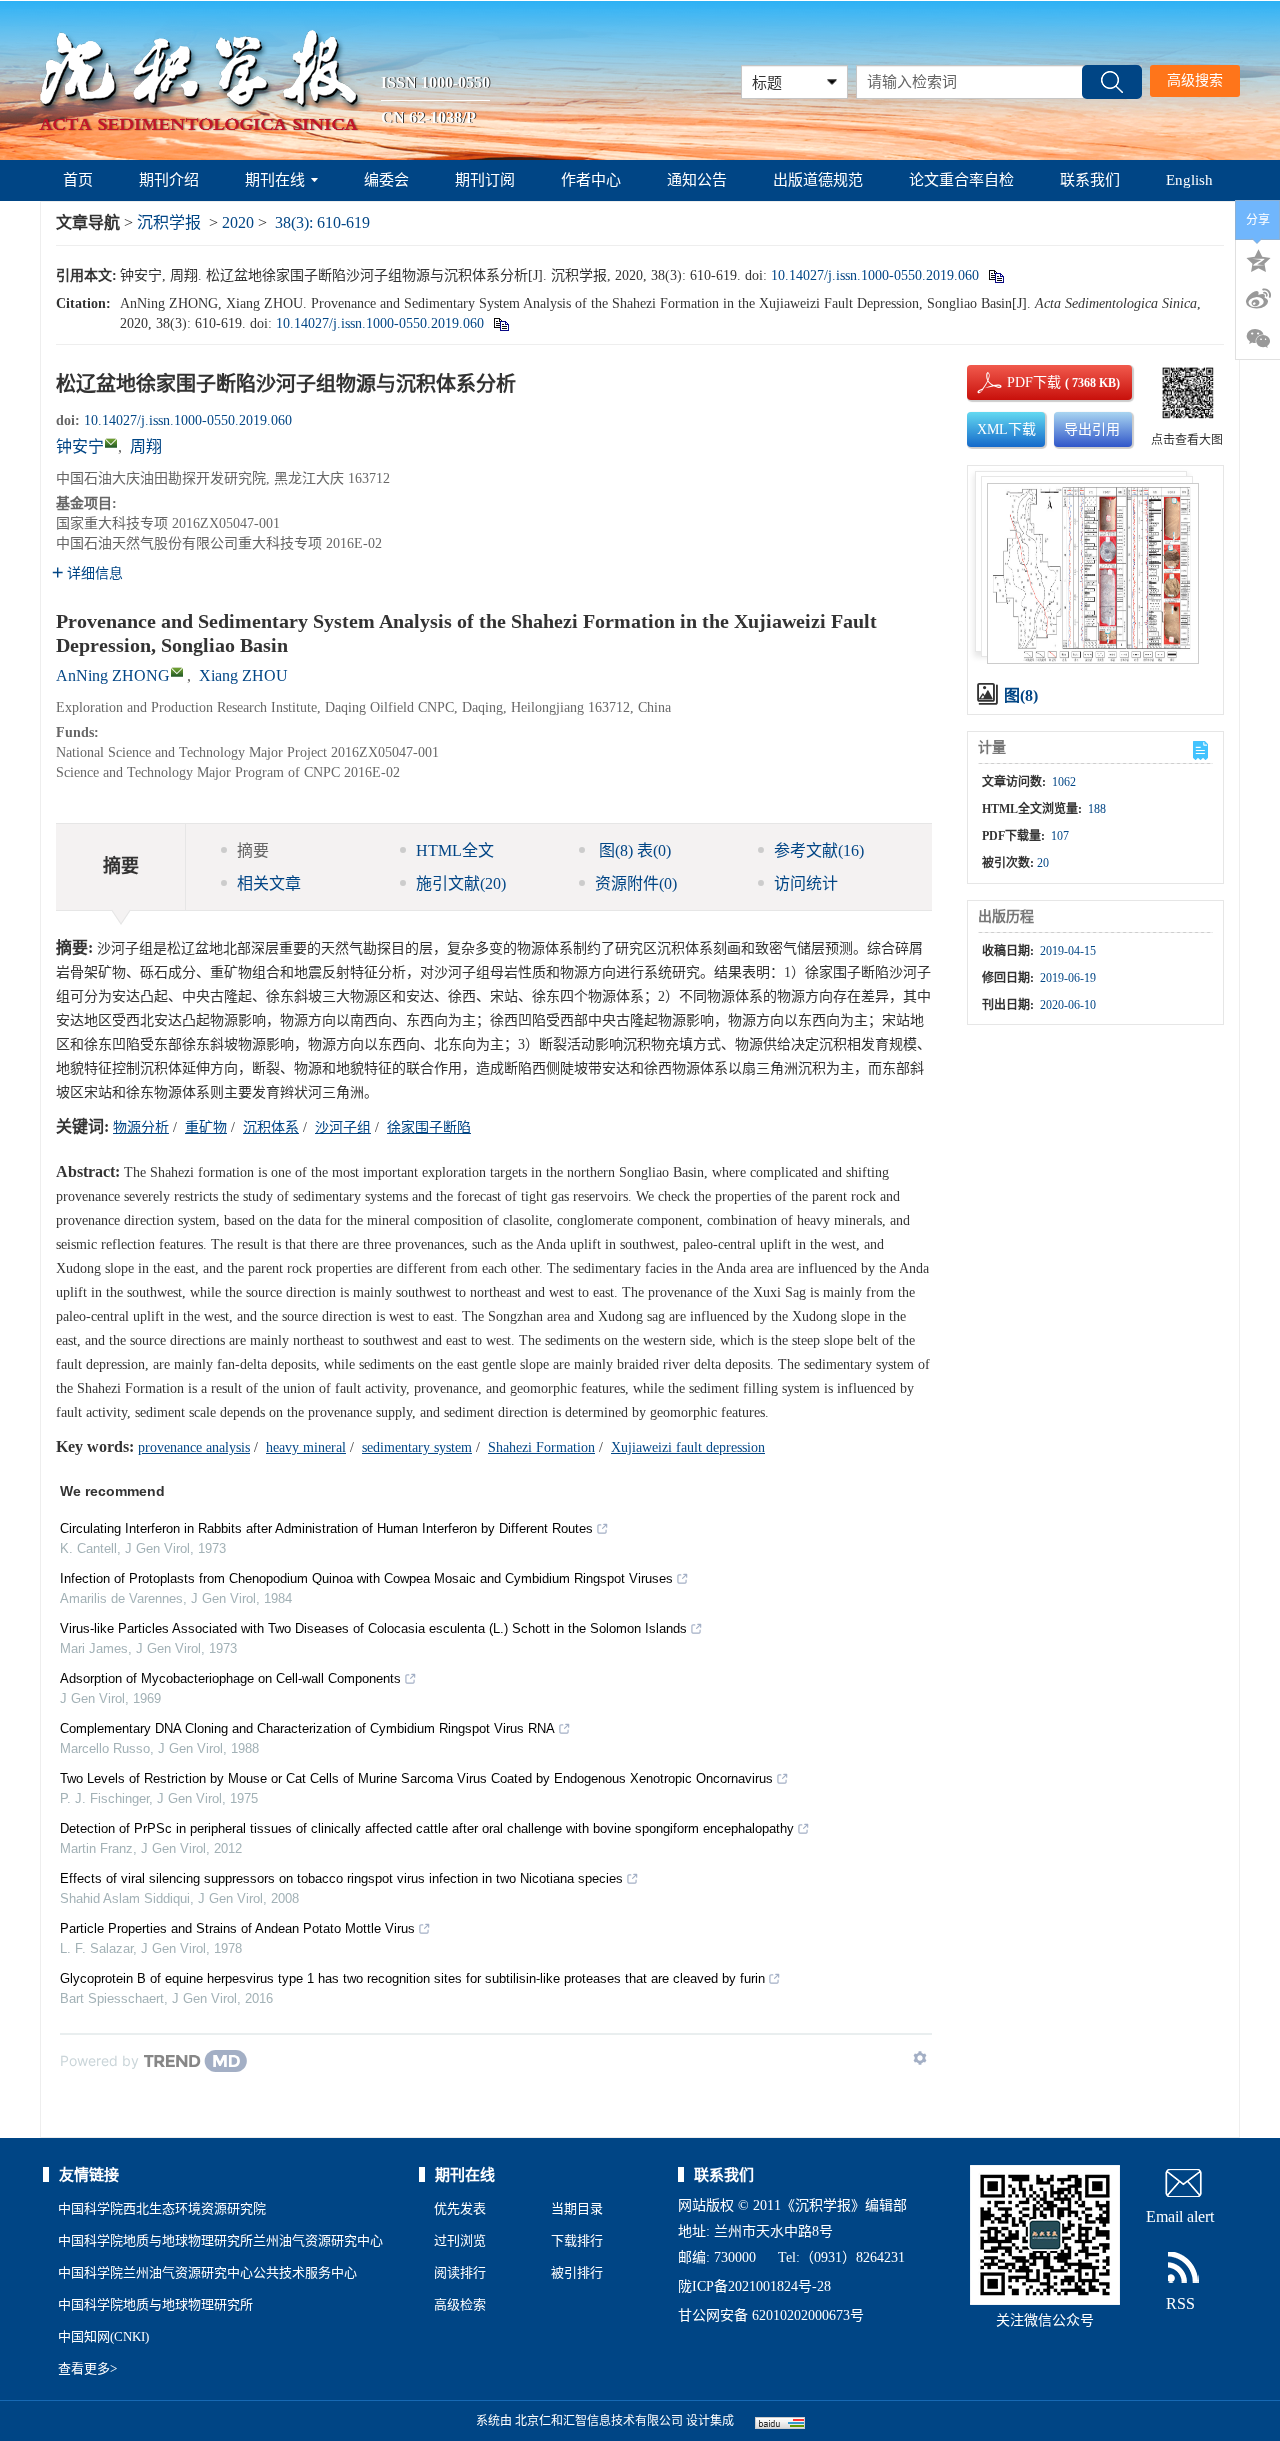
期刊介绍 (169, 180)
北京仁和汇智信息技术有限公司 (599, 2421)
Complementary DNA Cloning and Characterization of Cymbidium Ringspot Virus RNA (307, 1728)
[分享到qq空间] (1258, 259)
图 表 (633, 850)
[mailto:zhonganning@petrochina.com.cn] (111, 443)
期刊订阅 (485, 180)
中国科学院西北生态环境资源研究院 (162, 2208)
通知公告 (697, 180)
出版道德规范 (818, 180)
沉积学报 (169, 222)
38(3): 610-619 (322, 222)
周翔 (146, 446)
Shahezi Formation (541, 1447)
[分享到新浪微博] (1258, 299)
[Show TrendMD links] (920, 2058)
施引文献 (461, 883)
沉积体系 (271, 1127)
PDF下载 (1017, 382)
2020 (238, 222)
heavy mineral (306, 1447)
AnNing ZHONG (113, 675)
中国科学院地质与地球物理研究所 (155, 2304)
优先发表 (460, 2208)
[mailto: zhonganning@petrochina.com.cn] (177, 672)
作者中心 (591, 180)
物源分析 (141, 1127)
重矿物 (206, 1127)
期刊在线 (275, 180)
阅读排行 (460, 2272)
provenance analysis (194, 1447)
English (1189, 180)
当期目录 (577, 2208)
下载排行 (577, 2240)
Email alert (1180, 2216)
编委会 (386, 180)
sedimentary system (417, 1447)
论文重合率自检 (961, 180)
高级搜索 (1195, 80)
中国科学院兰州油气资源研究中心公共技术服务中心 (207, 2272)
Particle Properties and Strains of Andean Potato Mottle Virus (237, 1928)
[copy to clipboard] (500, 323)
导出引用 (1092, 429)
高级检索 (460, 2304)
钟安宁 (80, 446)
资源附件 (636, 883)
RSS (1180, 2303)
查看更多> (87, 2368)
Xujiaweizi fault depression (688, 1447)
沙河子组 (343, 1127)
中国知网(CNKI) (103, 2336)
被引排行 (577, 2272)
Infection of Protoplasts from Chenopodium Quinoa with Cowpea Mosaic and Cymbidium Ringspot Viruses (366, 1578)
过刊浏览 (460, 2240)
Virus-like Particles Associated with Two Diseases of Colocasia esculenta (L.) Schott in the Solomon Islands (373, 1628)
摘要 (253, 850)
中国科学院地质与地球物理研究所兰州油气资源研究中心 (220, 2240)
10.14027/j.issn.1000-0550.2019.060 (875, 275)
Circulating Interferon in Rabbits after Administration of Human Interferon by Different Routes (326, 1528)
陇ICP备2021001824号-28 (754, 2286)
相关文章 (269, 883)
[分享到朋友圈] (1258, 339)
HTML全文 (455, 850)
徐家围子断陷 (429, 1127)
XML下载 (1006, 429)
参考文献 (819, 850)
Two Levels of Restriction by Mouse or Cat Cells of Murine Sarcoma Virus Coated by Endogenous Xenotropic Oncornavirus (416, 1778)
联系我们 (1090, 180)
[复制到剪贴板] (995, 275)
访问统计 (806, 883)
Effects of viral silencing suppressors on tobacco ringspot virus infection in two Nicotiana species (341, 1878)
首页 (78, 180)
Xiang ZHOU (243, 675)
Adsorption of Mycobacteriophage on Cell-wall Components (230, 1678)
